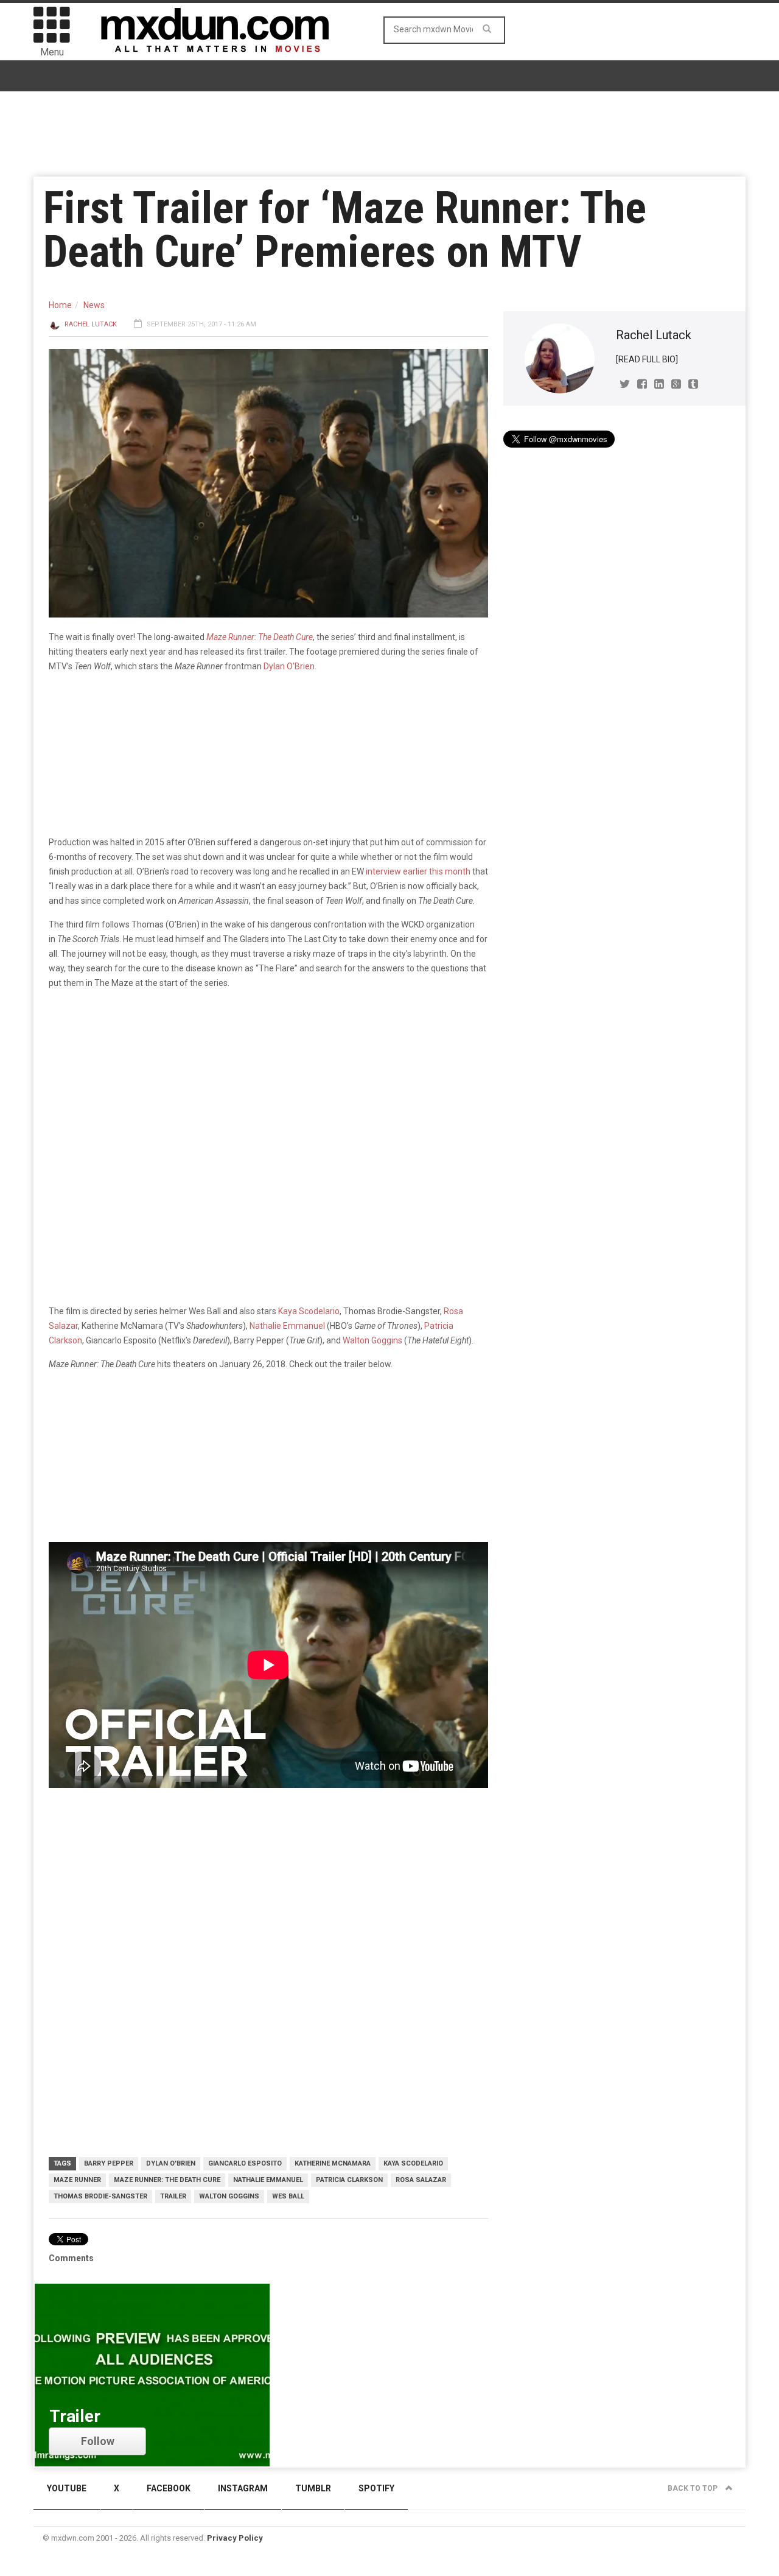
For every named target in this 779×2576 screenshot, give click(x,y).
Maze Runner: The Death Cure (167, 2180)
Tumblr (313, 2488)
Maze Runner (77, 2180)
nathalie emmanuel (268, 2180)
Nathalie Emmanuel (287, 1326)
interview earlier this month (418, 871)
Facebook (169, 2488)
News (94, 305)
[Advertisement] (268, 1895)
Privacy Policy (235, 2538)
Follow (98, 2441)
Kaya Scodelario (309, 1311)
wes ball (288, 2196)
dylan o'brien (171, 2163)
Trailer (173, 2196)
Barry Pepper (109, 2163)
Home (60, 305)
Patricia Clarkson (349, 2180)
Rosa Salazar (421, 2180)
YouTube (67, 2488)
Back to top (693, 2488)
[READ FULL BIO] (647, 359)
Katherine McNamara (333, 2163)
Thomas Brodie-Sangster (100, 2196)
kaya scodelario (413, 2163)
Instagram (243, 2488)
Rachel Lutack (91, 324)
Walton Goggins (372, 1340)
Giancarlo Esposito (245, 2163)
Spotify (376, 2488)
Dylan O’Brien (289, 666)
